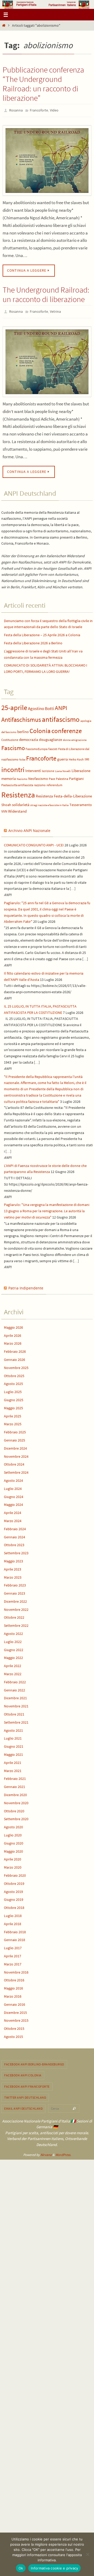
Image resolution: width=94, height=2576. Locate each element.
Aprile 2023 (13, 1567)
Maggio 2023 (13, 1559)
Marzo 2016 (13, 1994)
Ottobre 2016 (14, 1978)
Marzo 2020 (13, 1865)
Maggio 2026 (13, 1325)
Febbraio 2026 (15, 1349)
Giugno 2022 (14, 1647)
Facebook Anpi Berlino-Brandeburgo (34, 2062)
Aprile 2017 (13, 1954)
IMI (87, 757)
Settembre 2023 (16, 1551)
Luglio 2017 (13, 1946)
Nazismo (22, 777)
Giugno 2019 (14, 1897)
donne (67, 738)
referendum (54, 783)
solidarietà (21, 802)
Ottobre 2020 (14, 1808)
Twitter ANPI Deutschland (25, 2095)
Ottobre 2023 (14, 1543)
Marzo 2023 (13, 1575)
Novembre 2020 (16, 1801)
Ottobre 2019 (14, 1881)
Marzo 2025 (13, 1422)
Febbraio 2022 (15, 1680)
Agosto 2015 (13, 2034)
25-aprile (14, 705)
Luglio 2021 (13, 1736)
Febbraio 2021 (15, 1776)
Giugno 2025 (14, 1398)
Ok (21, 2568)
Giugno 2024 (14, 1494)
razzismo (40, 783)
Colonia (40, 728)
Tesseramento (81, 803)
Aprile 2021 (13, 1760)
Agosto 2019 (13, 1889)
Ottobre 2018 (14, 1905)
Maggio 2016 (13, 1986)
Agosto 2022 (13, 1631)
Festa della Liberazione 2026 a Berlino (33, 641)
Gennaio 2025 (14, 1438)
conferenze (67, 728)
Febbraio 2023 (15, 1583)
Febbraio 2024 (15, 1527)
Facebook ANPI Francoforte (27, 2084)
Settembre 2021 (16, 1720)
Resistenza (18, 792)
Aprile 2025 (13, 1413)
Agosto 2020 (13, 1825)
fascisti (53, 747)
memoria (9, 776)
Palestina (62, 776)
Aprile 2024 (13, 1510)
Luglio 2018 (13, 1913)
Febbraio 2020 (15, 1873)
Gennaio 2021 (14, 1784)
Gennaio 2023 (14, 1591)
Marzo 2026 (13, 1341)
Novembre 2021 (16, 1704)
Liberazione (81, 768)
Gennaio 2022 (14, 1687)
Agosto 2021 (13, 1728)
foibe (22, 757)
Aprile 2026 (13, 1333)
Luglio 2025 (13, 1389)
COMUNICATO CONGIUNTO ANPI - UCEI (34, 843)
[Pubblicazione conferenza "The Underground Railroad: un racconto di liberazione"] (47, 159)
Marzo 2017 (13, 1962)
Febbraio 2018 (15, 1929)
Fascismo (13, 745)
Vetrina (55, 310)
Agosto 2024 (13, 1478)
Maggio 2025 (13, 1406)
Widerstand (17, 809)
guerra (63, 757)
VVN (4, 809)
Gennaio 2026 (14, 1357)
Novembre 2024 (16, 1454)
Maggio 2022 (13, 1655)
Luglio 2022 (13, 1639)
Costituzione (10, 737)
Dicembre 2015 (15, 2010)
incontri (13, 767)
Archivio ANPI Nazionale (29, 828)
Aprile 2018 (13, 1921)
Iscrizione (48, 769)
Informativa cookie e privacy (54, 2568)
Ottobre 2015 (14, 2026)
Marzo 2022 (13, 1672)
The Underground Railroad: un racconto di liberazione (46, 293)
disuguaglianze (51, 737)
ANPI (61, 706)
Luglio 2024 (13, 1486)
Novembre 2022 (16, 1607)
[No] (87, 2554)
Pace (52, 776)
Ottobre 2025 (14, 1373)
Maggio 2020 (13, 1849)
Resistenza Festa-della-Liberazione (64, 794)
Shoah (6, 803)
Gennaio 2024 (14, 1534)
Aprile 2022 (13, 1663)
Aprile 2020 (13, 1857)
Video (54, 110)
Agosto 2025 (13, 1381)
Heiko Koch (76, 757)
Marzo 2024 (13, 1518)
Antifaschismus (21, 717)
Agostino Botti (41, 706)
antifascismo (61, 717)
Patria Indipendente (26, 1286)
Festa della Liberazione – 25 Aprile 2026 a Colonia (42, 633)
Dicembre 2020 (15, 1792)
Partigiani (76, 776)
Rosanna (16, 110)
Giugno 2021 (14, 1744)
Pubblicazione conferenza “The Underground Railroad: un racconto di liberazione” (43, 84)
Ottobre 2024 (14, 1462)
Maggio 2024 (13, 1502)
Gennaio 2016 (14, 2002)
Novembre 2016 (16, 1970)
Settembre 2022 (16, 1623)
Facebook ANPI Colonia (23, 2073)
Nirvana (46, 2152)
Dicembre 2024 (15, 1446)
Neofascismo (38, 776)
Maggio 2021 (13, 1752)
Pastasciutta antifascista (17, 783)
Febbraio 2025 (15, 1430)
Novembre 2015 (16, 2018)
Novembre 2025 (16, 1365)
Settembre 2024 (16, 1470)
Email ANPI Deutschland (23, 2106)
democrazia (29, 737)
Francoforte (39, 110)
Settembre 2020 (16, 1817)
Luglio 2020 (13, 1833)
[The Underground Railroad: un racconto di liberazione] (47, 359)
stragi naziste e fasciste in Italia (49, 803)
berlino (23, 729)
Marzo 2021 (13, 1768)
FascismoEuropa (37, 747)
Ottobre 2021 (14, 1712)
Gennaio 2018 (14, 1937)
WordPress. (63, 2152)
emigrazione (79, 738)
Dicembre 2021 (15, 1696)
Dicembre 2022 (15, 1599)
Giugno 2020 (14, 1841)
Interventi (33, 768)
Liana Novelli (63, 769)
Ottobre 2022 (14, 1615)
